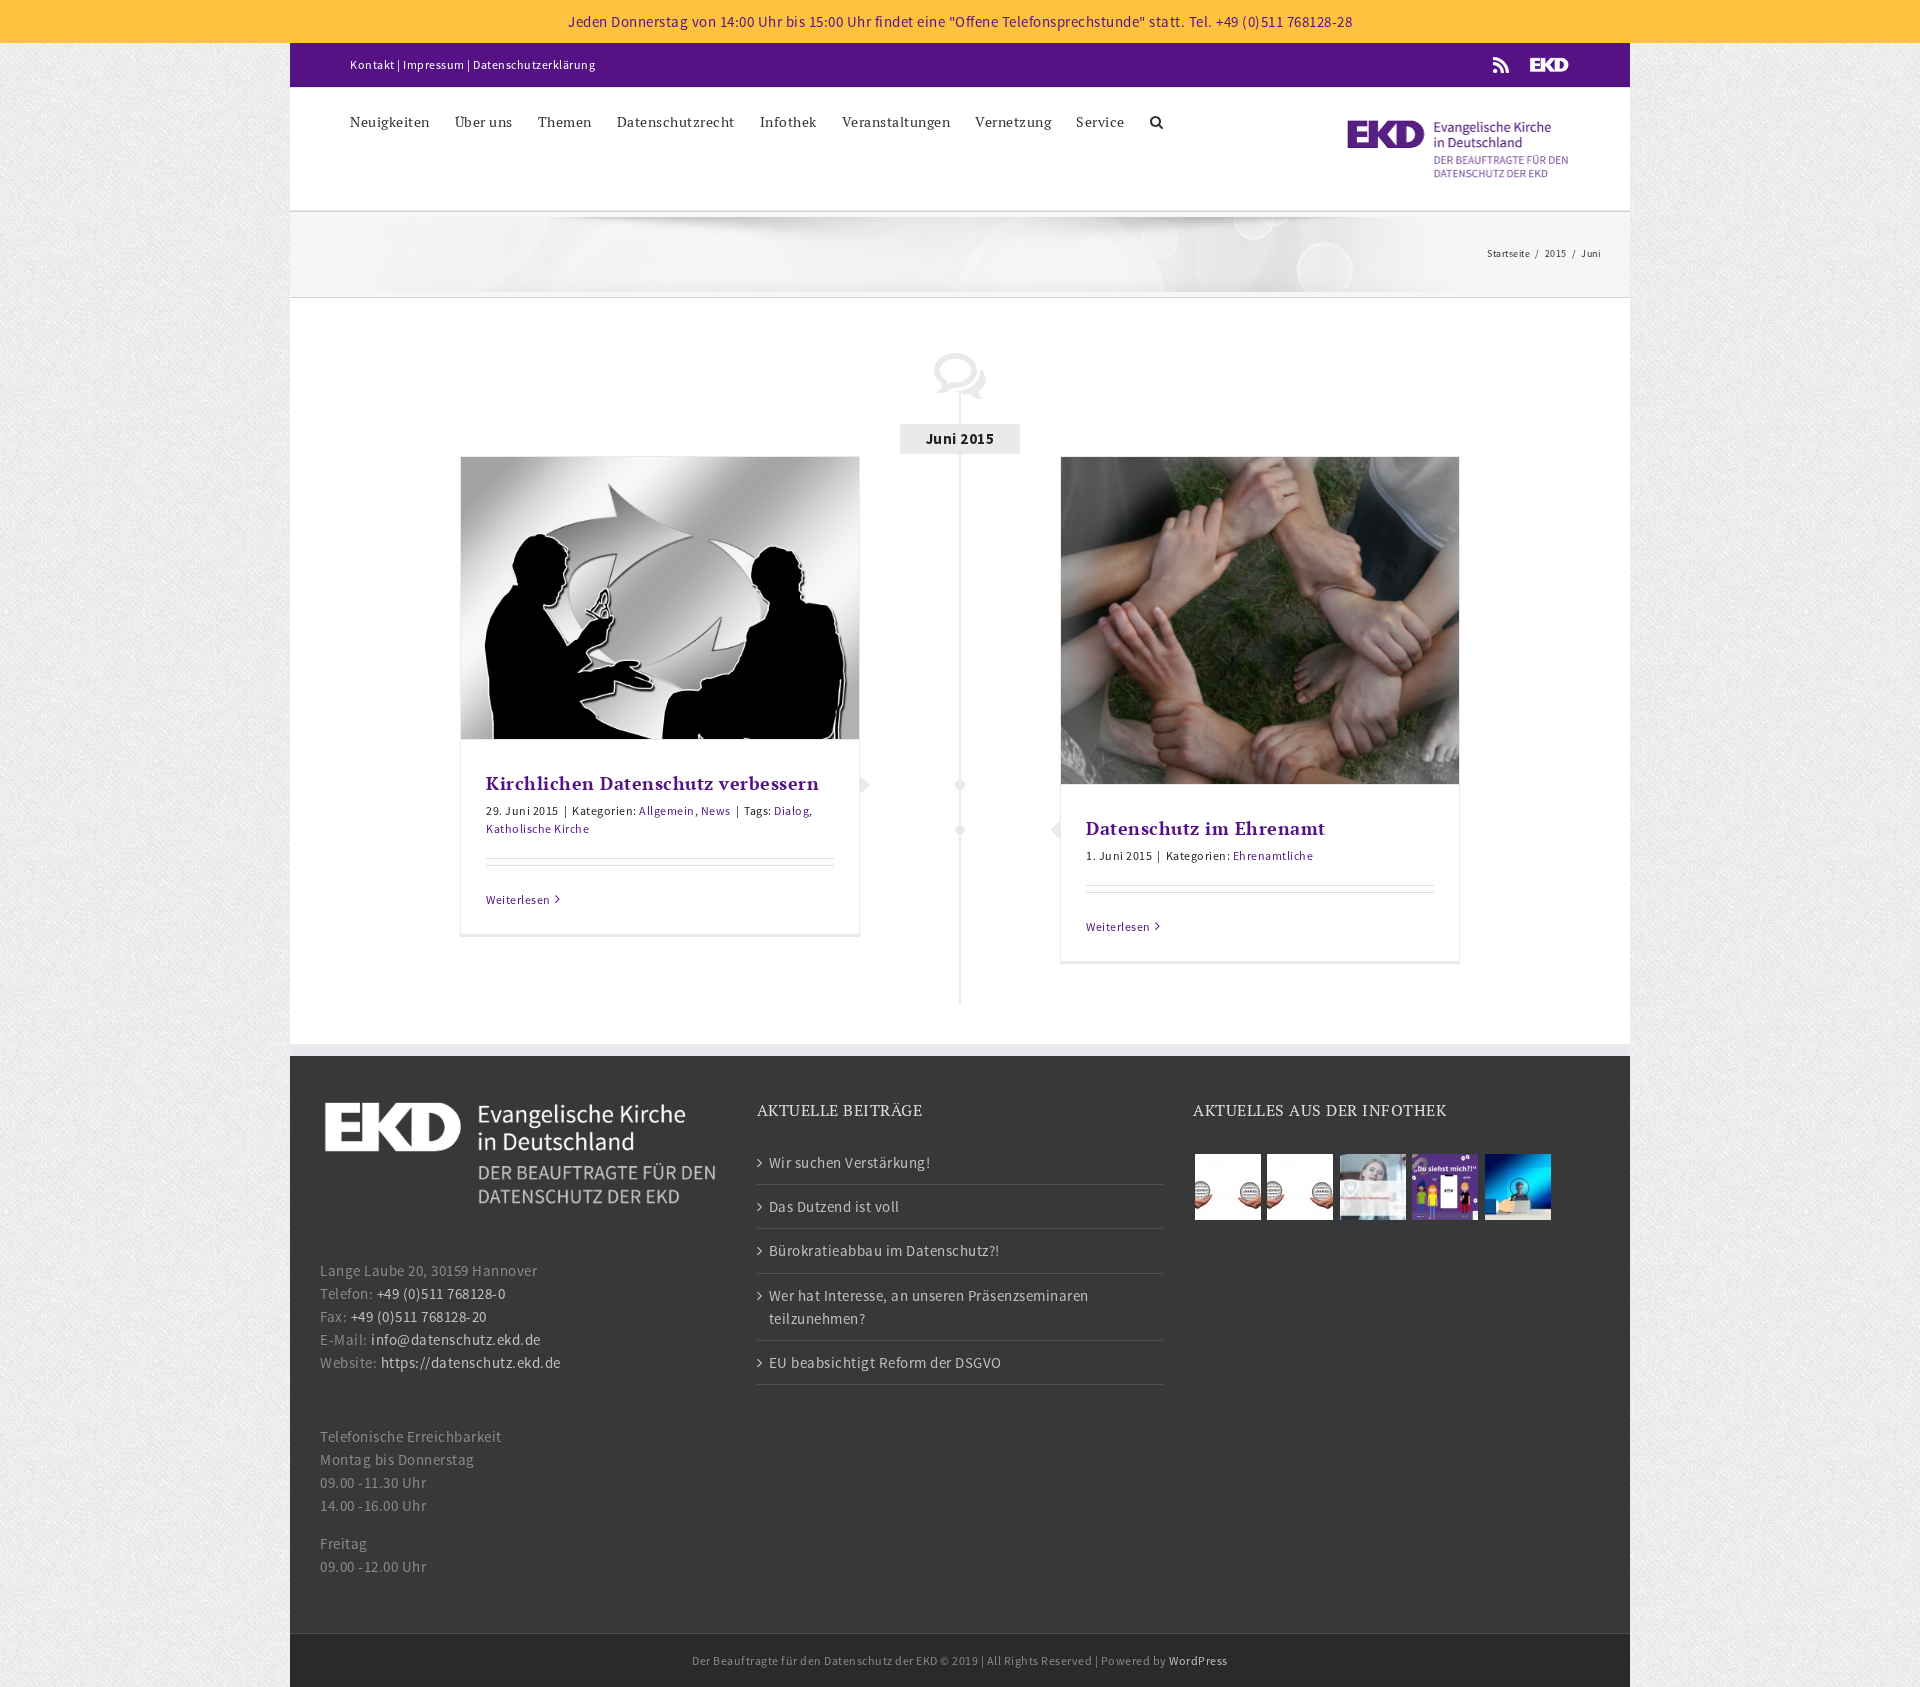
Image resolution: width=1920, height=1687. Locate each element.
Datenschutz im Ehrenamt (1206, 828)
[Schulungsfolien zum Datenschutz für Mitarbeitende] (1372, 1187)
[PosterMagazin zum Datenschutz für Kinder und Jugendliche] (1445, 1187)
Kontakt (372, 64)
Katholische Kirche (537, 828)
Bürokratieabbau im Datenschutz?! (884, 1250)
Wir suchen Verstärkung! (850, 1162)
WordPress (1198, 1660)
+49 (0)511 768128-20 (419, 1316)
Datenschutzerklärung (534, 64)
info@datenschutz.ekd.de (456, 1339)
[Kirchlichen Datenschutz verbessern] (660, 597)
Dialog (791, 810)
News (716, 810)
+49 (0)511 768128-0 (441, 1293)
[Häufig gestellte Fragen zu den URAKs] (1227, 1187)
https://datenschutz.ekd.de (471, 1362)
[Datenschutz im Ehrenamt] (1260, 620)
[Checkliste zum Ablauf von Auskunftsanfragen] (1517, 1187)
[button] (1157, 120)
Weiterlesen (518, 899)
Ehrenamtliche (1273, 855)
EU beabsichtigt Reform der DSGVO (885, 1362)
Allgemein (667, 810)
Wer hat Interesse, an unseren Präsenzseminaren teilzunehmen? (929, 1307)
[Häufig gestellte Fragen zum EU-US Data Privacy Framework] (1300, 1187)
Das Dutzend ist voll (834, 1206)
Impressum (434, 64)
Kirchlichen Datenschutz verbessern (652, 783)
